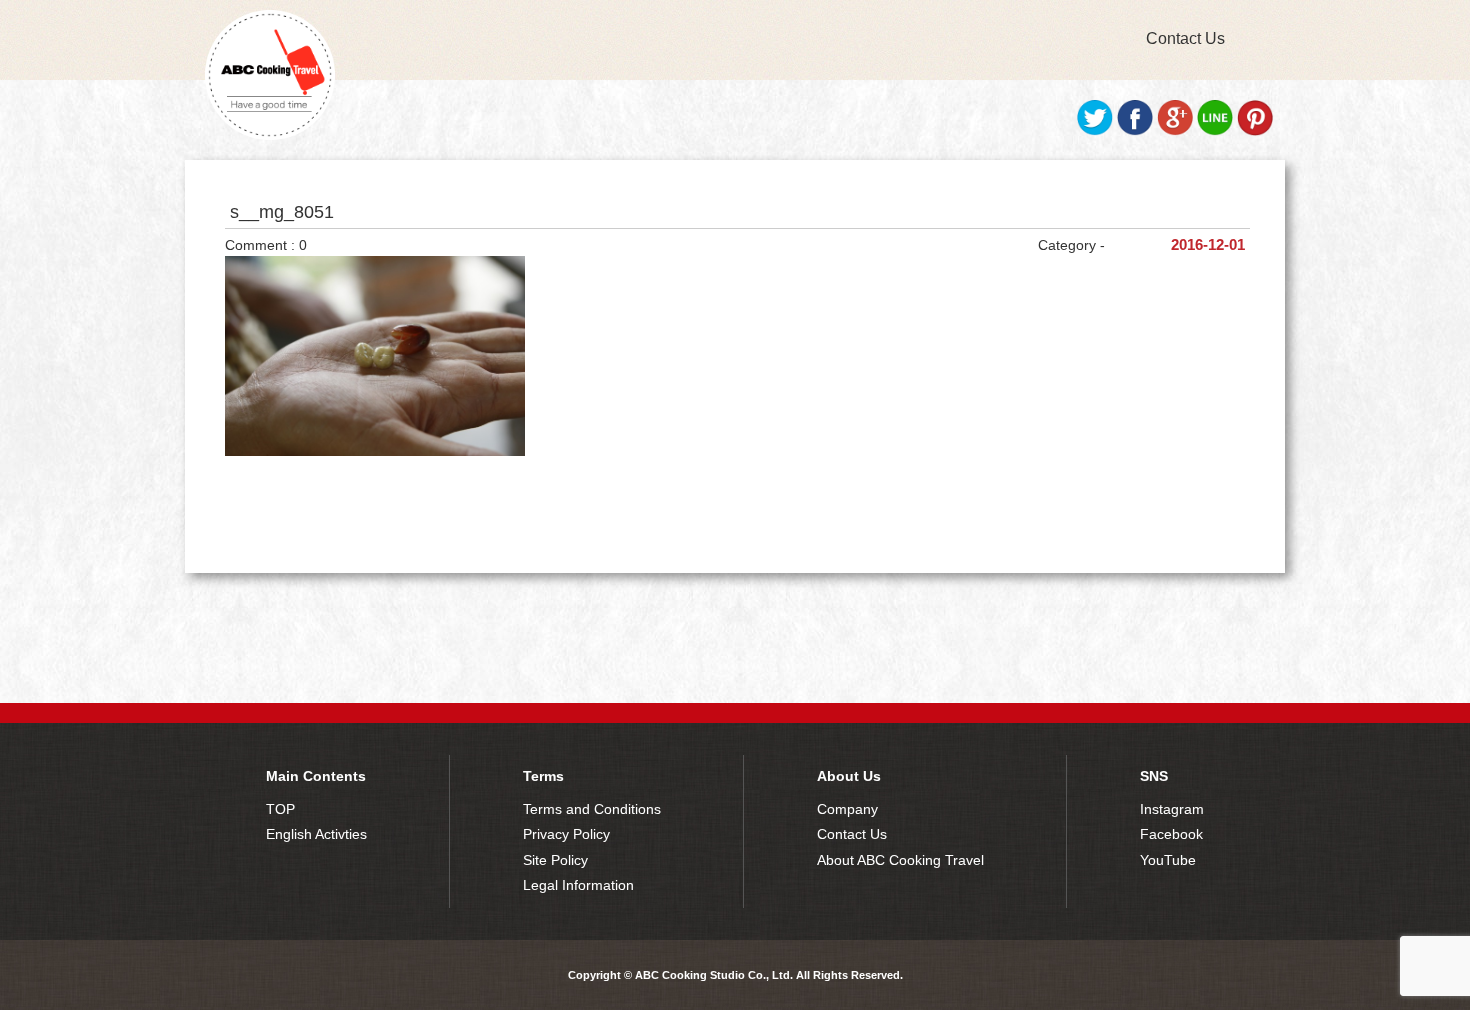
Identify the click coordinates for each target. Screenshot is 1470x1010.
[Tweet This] (1095, 131)
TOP (280, 809)
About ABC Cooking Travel (900, 860)
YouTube (1168, 860)
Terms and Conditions (592, 809)
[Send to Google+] (1175, 131)
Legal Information (578, 885)
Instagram (1172, 809)
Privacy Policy (566, 834)
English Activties (316, 834)
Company (847, 809)
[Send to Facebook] (1135, 131)
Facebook (1171, 834)
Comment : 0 (266, 245)
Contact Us (1185, 38)
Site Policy (555, 860)
